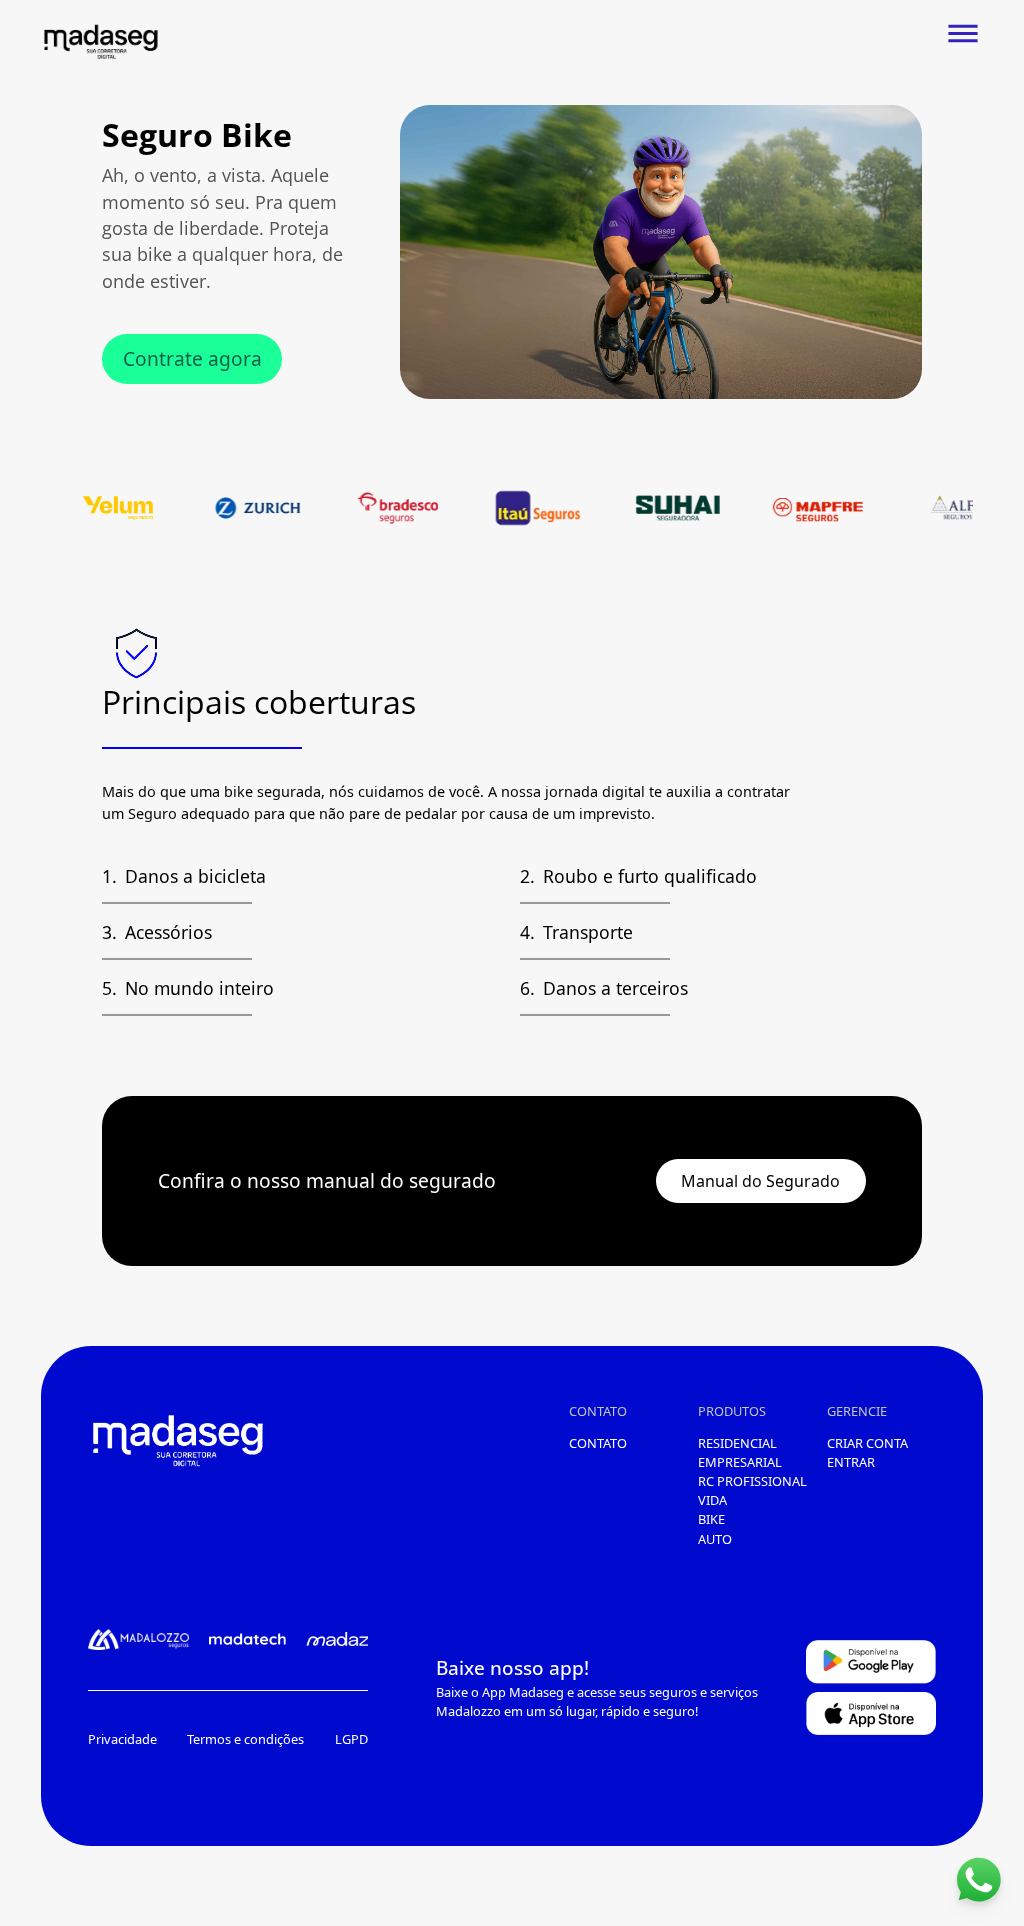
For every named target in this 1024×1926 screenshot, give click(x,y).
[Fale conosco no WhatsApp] (979, 1881)
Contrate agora (192, 358)
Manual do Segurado (760, 1181)
